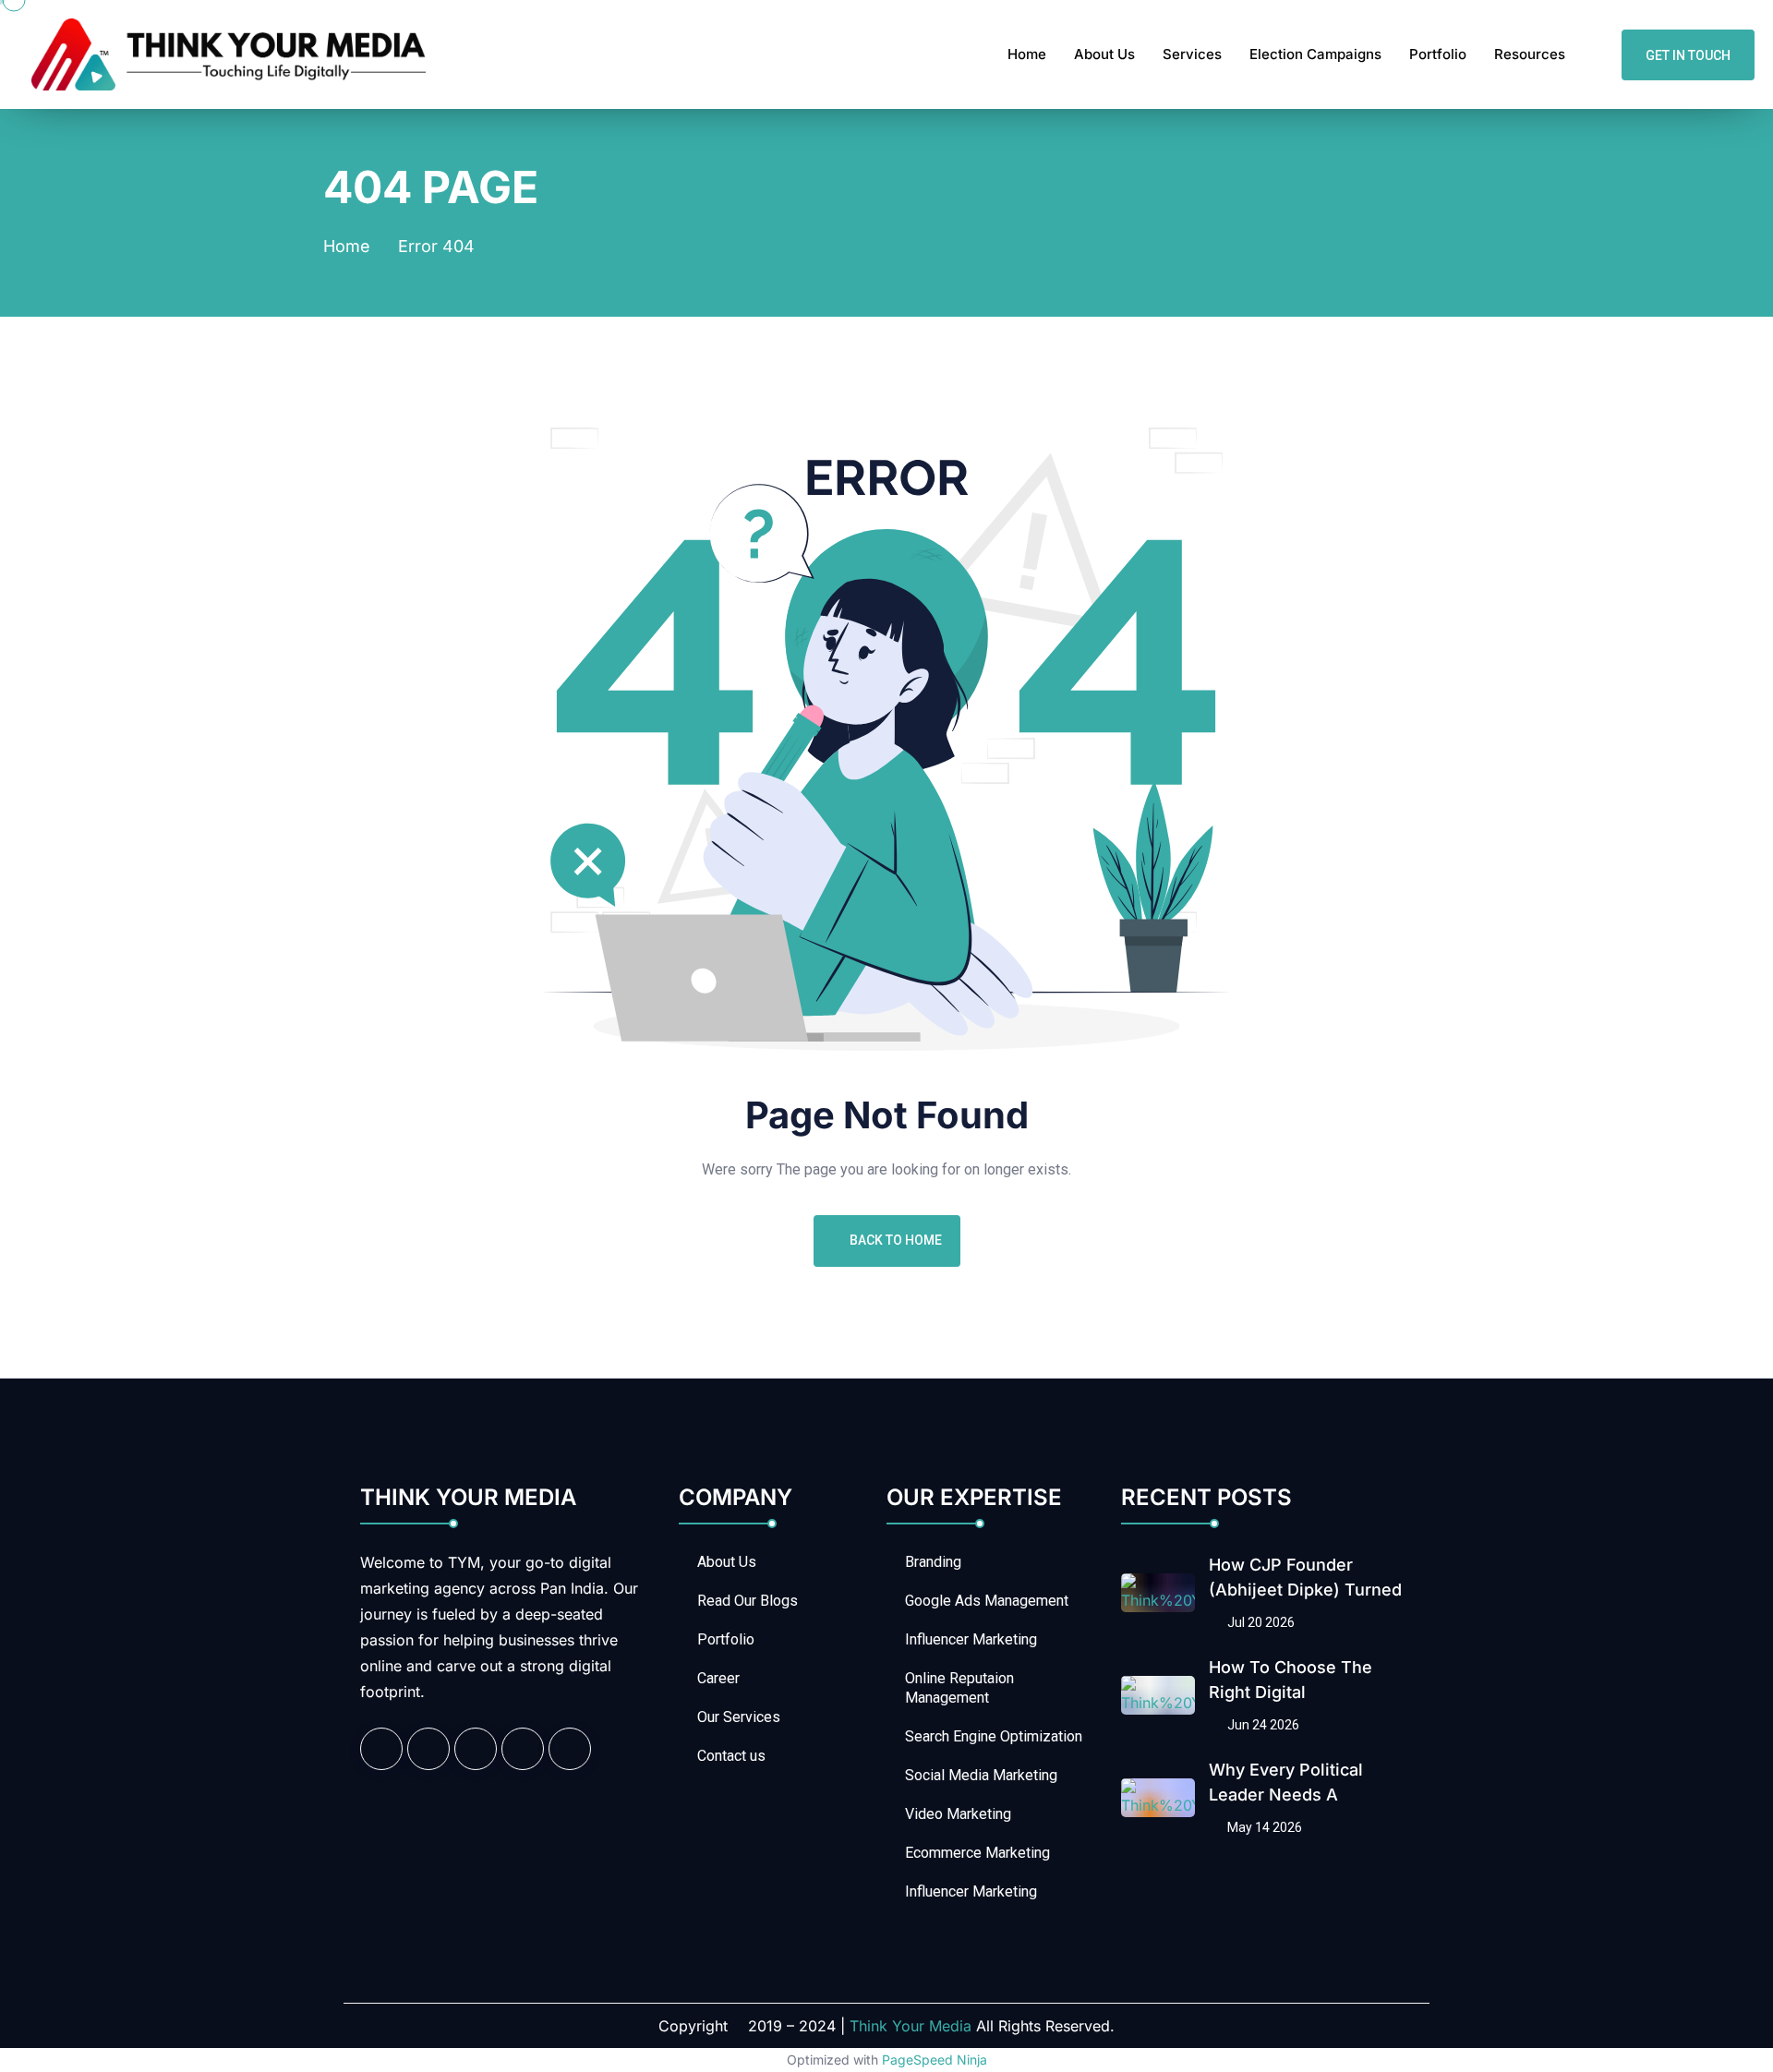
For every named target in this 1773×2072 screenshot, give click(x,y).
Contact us (731, 1756)
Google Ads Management (987, 1601)
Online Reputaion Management (959, 1688)
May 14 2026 (1263, 1827)
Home (1027, 54)
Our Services (739, 1717)
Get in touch (1688, 54)
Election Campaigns (1315, 54)
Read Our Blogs (748, 1601)
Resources (1530, 54)
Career (718, 1678)
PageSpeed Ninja (935, 2060)
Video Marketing (958, 1814)
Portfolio (1438, 54)
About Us (1104, 54)
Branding (933, 1562)
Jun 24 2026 (1262, 1725)
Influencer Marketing (971, 1639)
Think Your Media (911, 2026)
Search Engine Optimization (994, 1736)
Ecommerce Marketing (977, 1853)
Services (1192, 54)
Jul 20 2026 (1260, 1622)
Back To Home (896, 1240)
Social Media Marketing (981, 1775)
